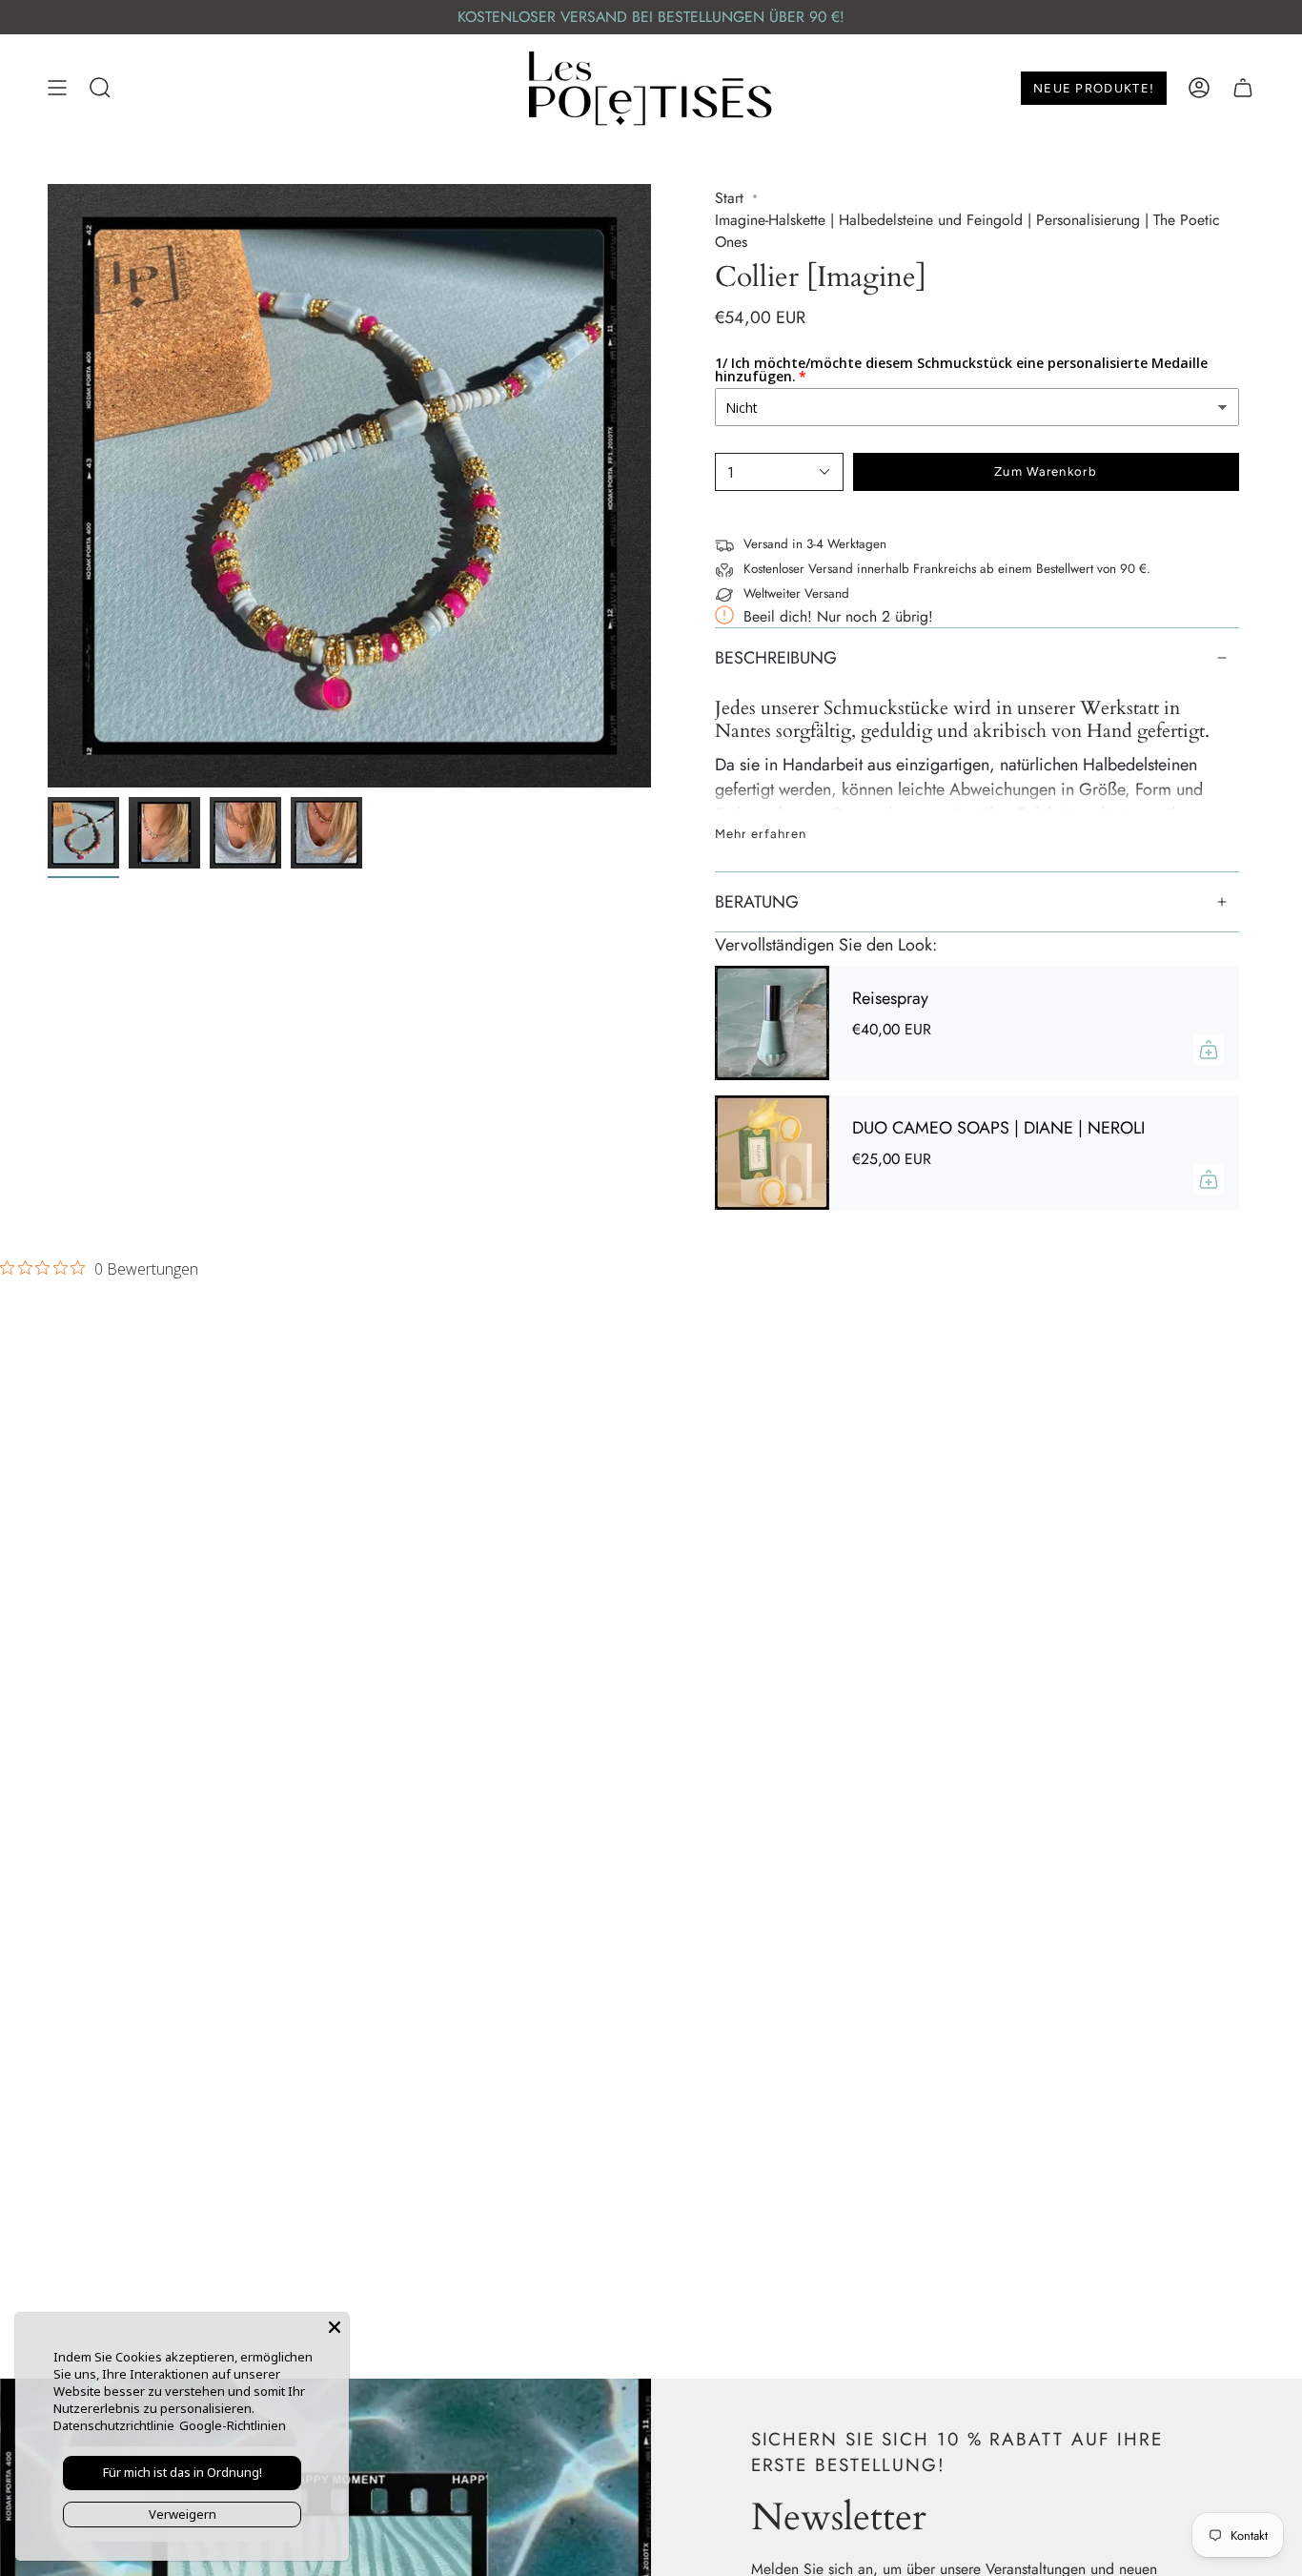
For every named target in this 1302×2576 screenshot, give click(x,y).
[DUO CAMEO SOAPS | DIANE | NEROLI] (772, 1153)
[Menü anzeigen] (57, 88)
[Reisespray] (772, 1023)
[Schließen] (335, 2327)
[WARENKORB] (1243, 88)
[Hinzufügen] (1209, 1050)
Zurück (48, 486)
